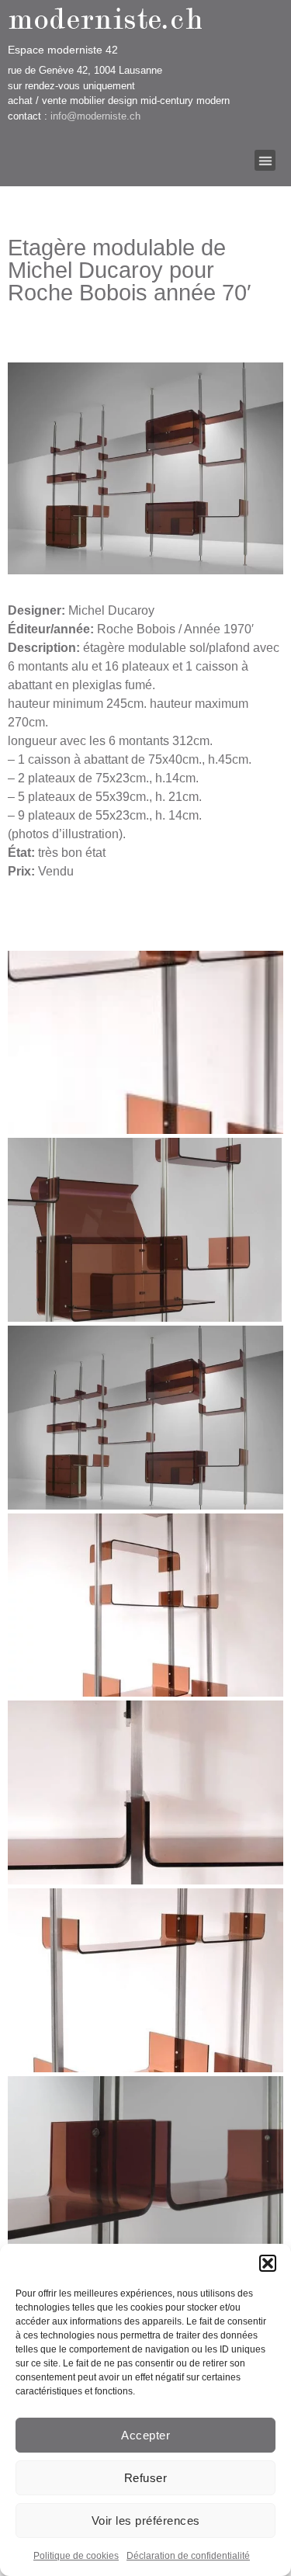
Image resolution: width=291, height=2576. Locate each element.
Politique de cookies (76, 2556)
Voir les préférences (146, 2521)
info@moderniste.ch (95, 116)
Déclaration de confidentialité (188, 2556)
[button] (268, 2263)
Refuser (146, 2478)
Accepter (145, 2435)
